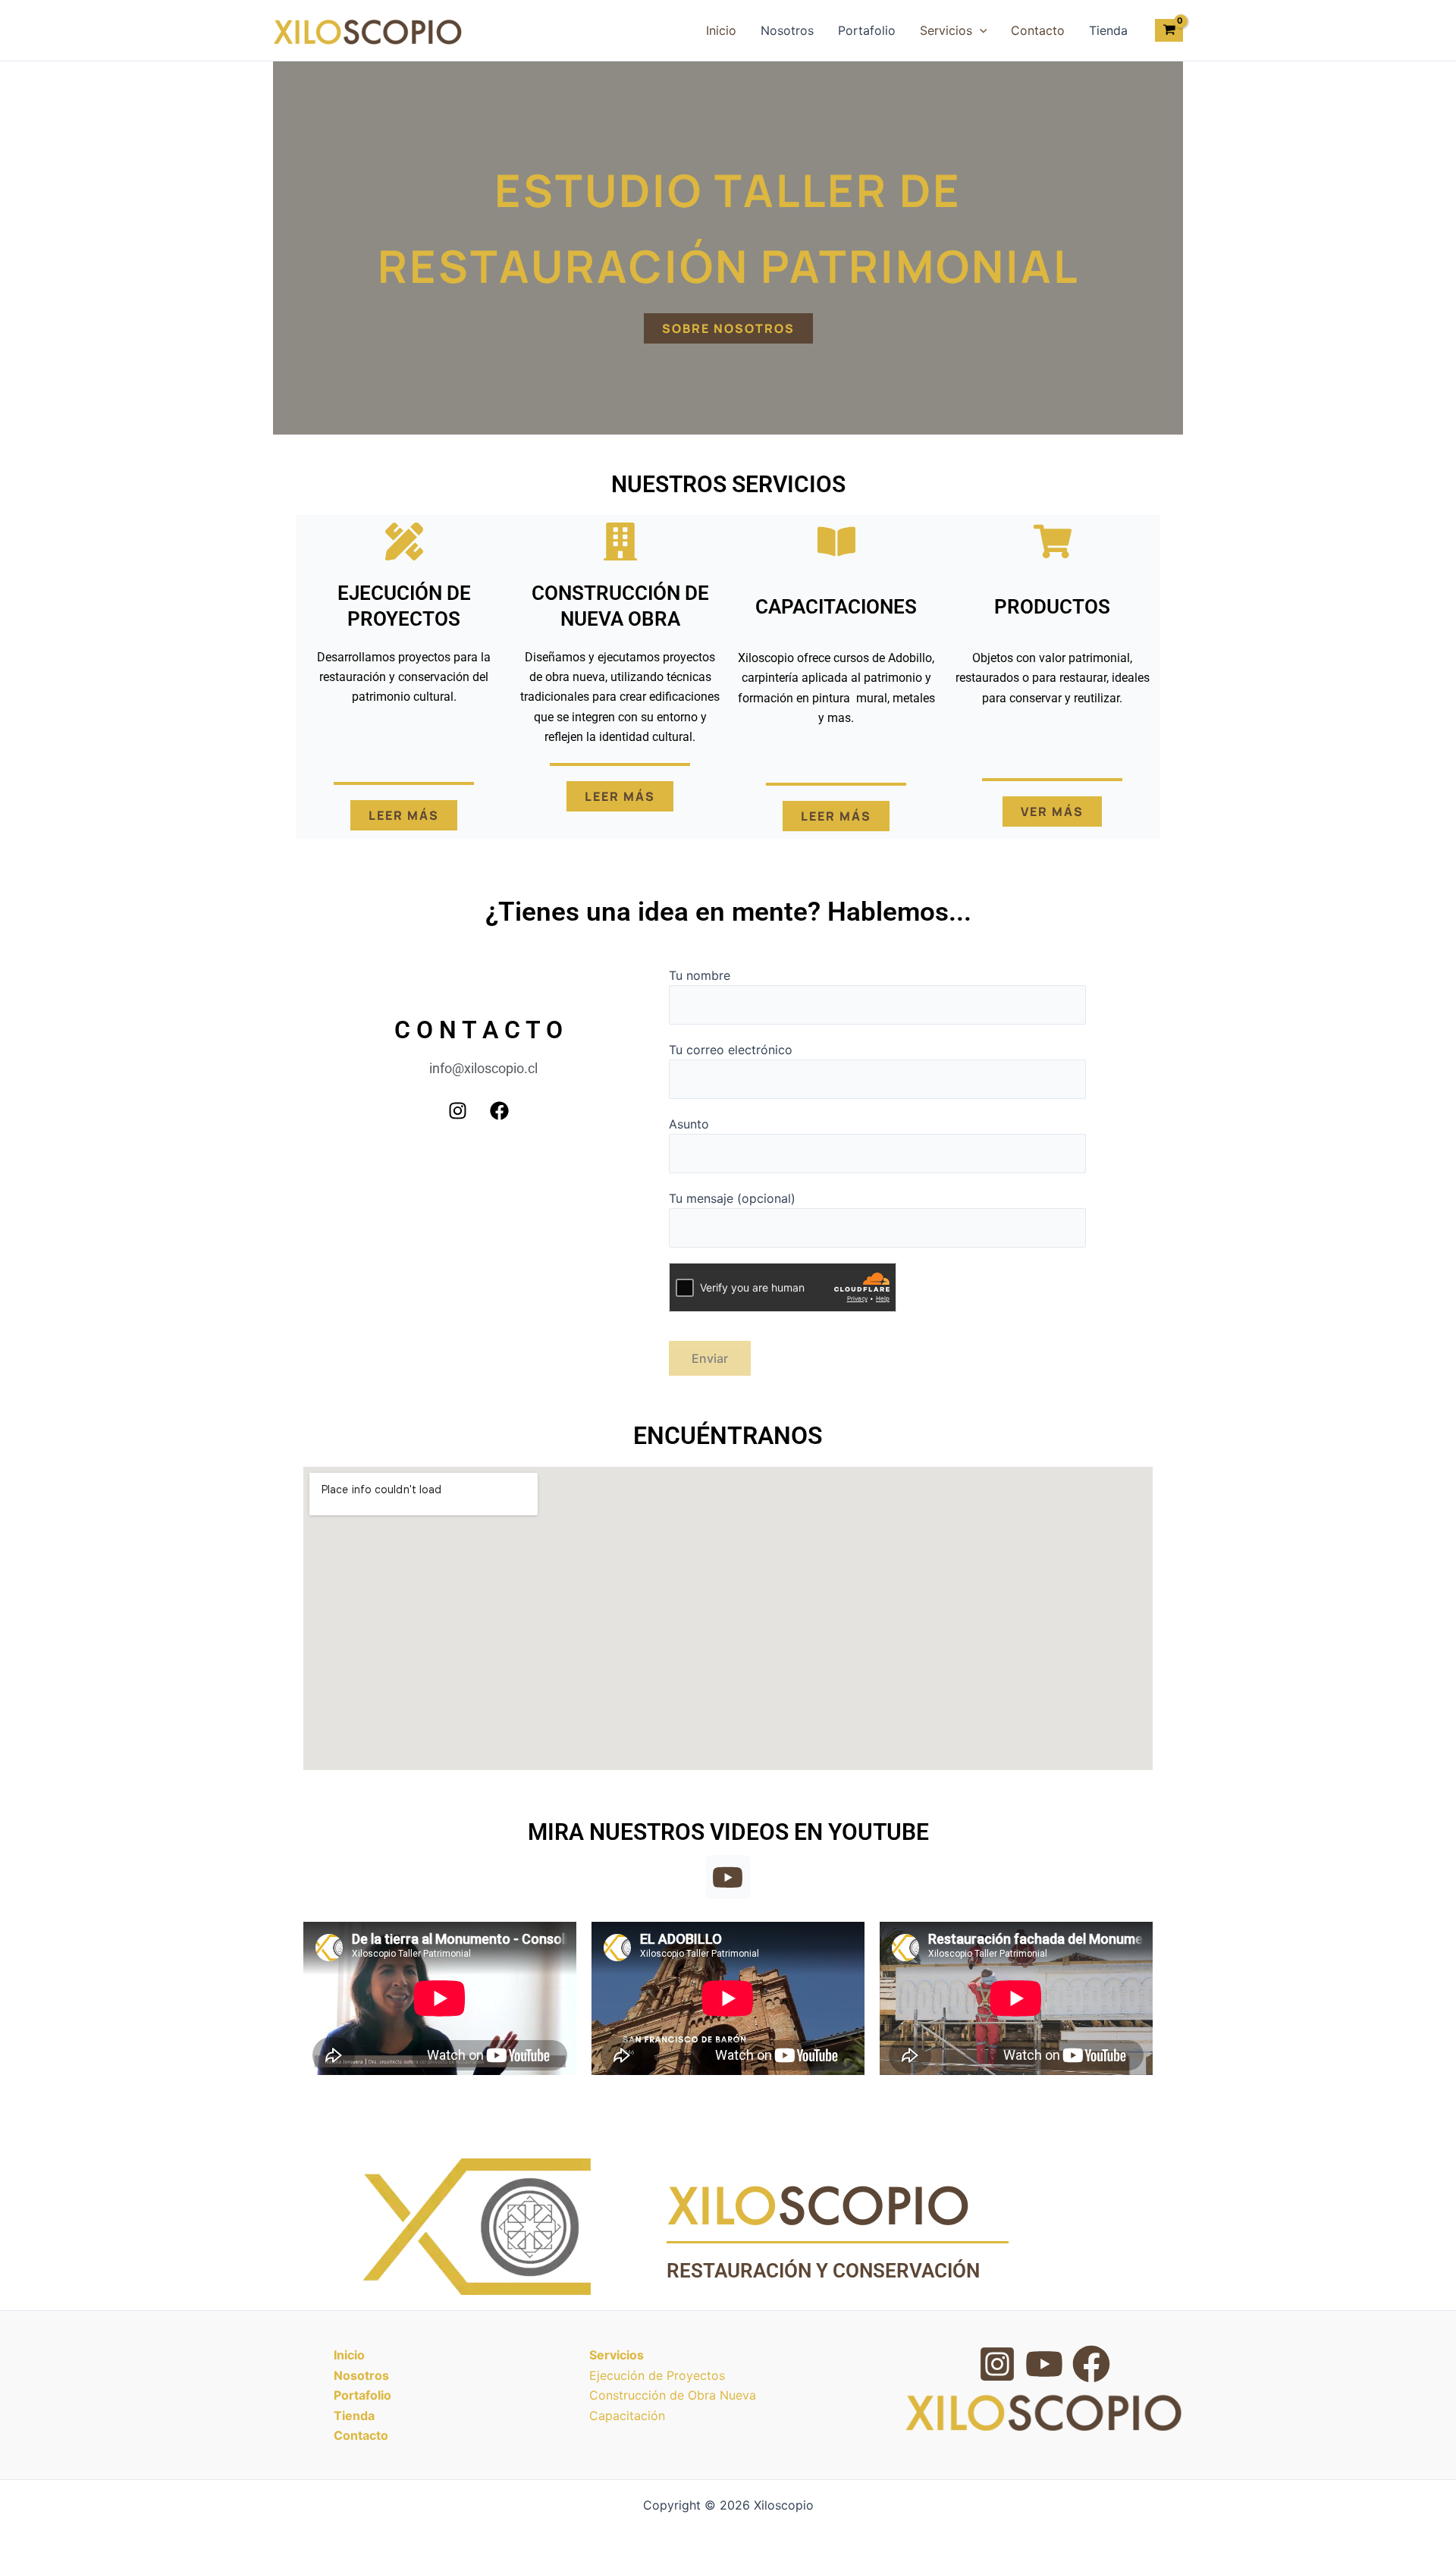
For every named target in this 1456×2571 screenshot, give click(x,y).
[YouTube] (1044, 2364)
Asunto (689, 1124)
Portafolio (867, 30)
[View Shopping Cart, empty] (1169, 30)
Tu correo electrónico (731, 1050)
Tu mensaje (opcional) (732, 1198)
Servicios (946, 30)
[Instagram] (997, 2364)
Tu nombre (700, 975)
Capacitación (627, 2416)
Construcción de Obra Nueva (673, 2395)
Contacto (1038, 30)
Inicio (721, 30)
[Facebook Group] (1091, 2364)
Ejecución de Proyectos (657, 2375)
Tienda (1108, 30)
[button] (980, 30)
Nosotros (787, 30)
